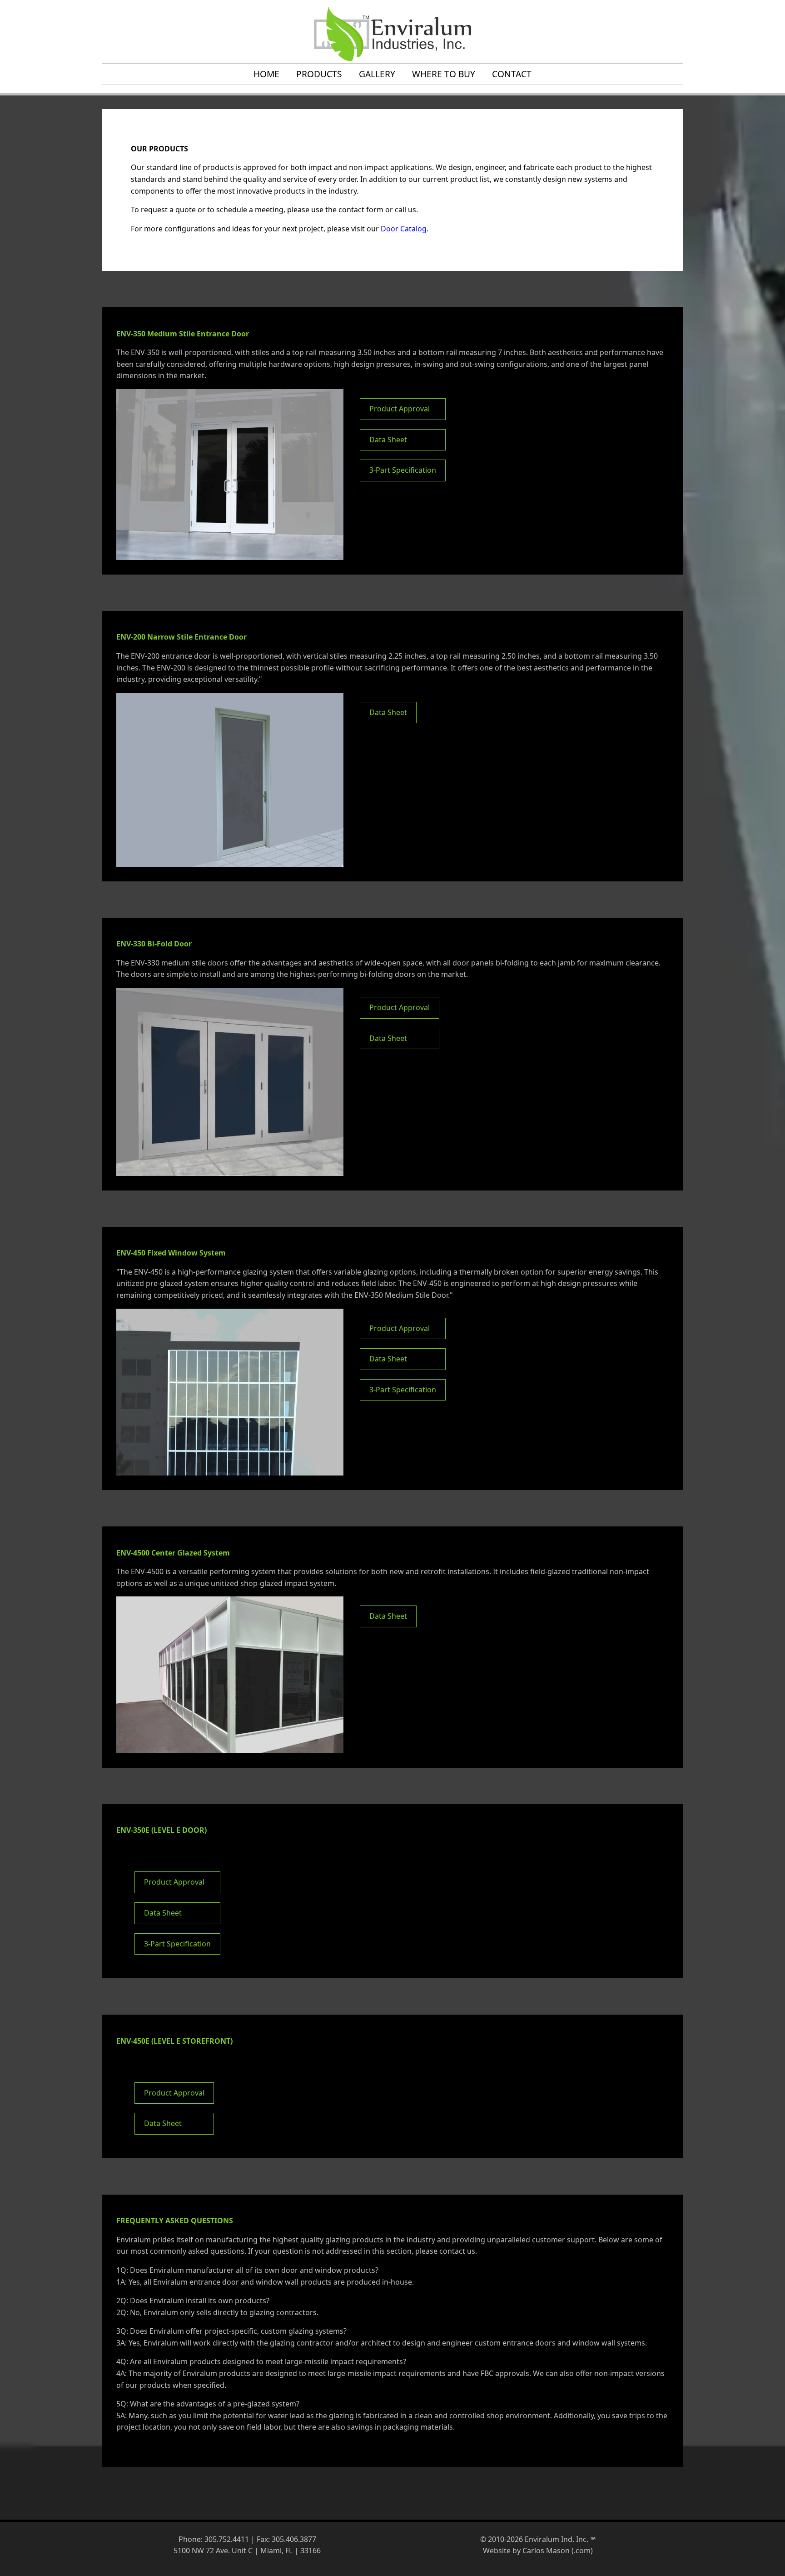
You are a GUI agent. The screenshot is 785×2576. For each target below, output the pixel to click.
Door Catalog (404, 229)
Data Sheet (388, 440)
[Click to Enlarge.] (230, 475)
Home (266, 74)
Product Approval (400, 409)
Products (319, 74)
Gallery (377, 74)
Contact (512, 74)
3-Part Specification (403, 470)
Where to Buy (444, 74)
